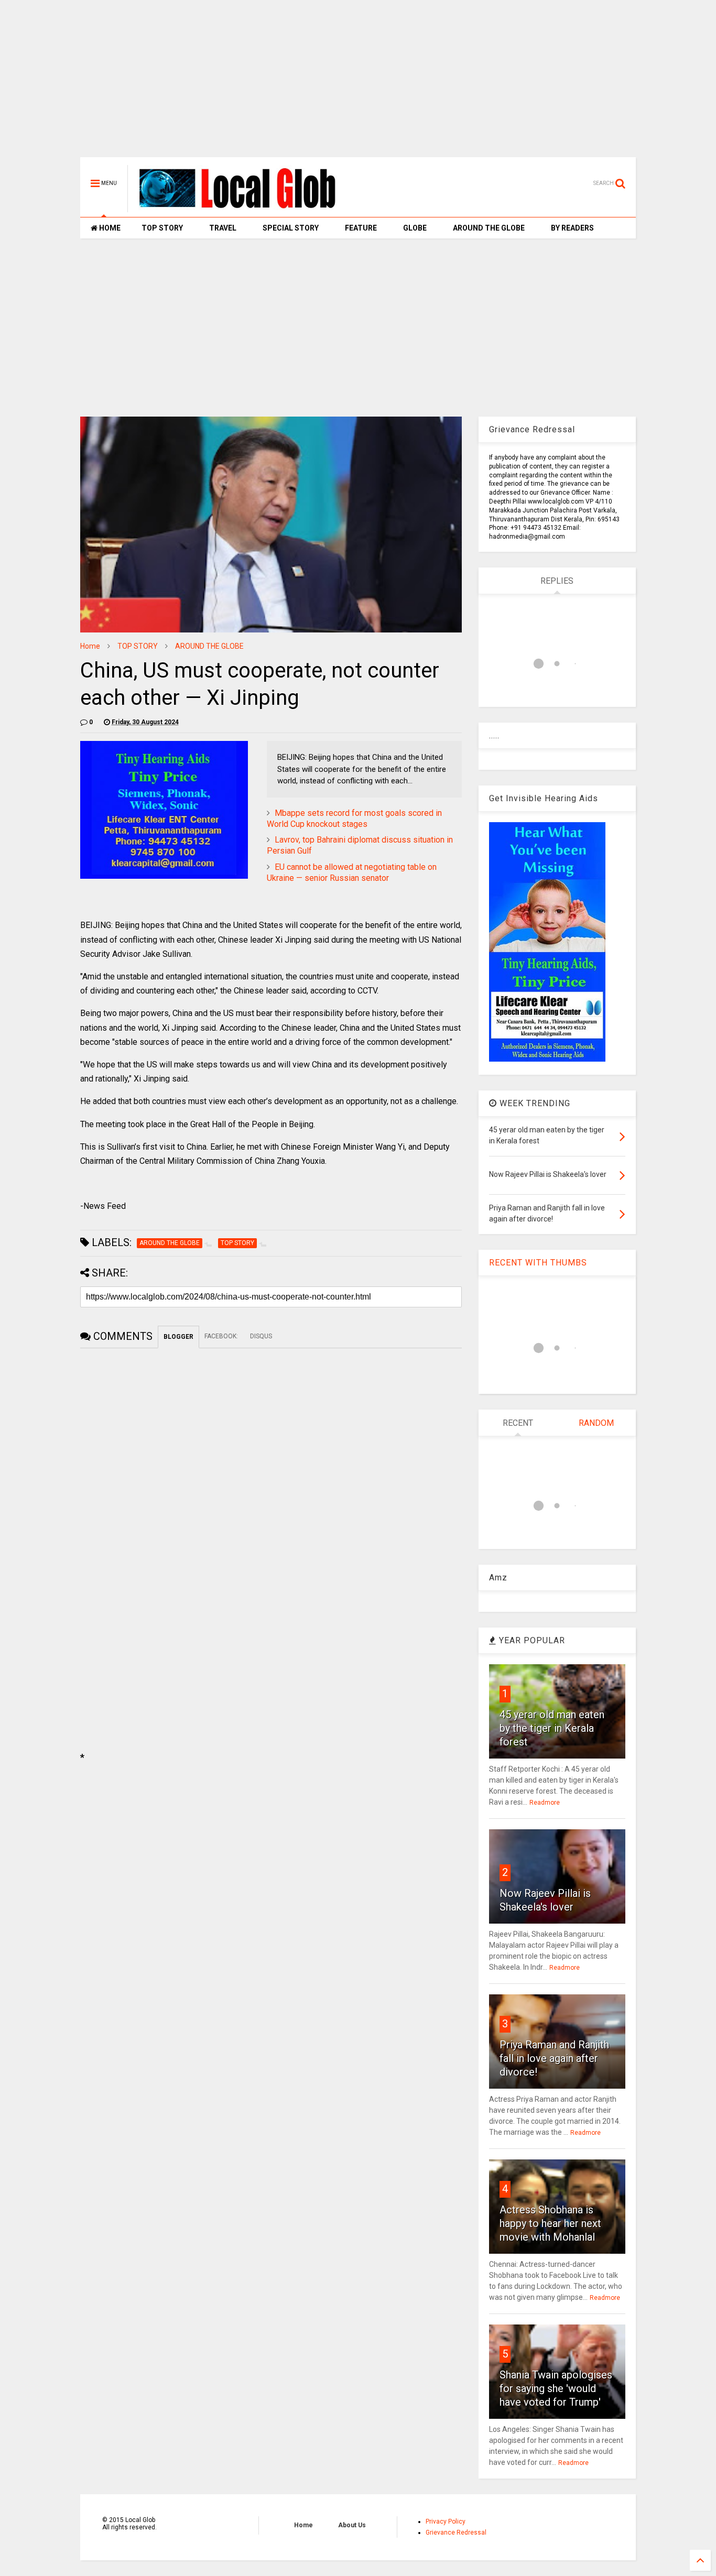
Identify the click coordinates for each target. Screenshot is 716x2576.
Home (90, 646)
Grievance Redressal (456, 2533)
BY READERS (572, 228)
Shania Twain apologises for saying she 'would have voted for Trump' (556, 2388)
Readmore (545, 1803)
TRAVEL (223, 228)
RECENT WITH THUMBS (538, 1263)
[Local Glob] (245, 208)
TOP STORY (162, 228)
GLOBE (415, 228)
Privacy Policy (446, 2522)
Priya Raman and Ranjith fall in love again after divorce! (554, 2058)
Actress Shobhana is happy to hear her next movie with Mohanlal (550, 2223)
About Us (352, 2525)
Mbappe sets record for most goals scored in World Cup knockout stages (354, 818)
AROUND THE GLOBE (489, 228)
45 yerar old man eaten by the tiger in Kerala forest (552, 1728)
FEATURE (361, 228)
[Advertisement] (358, 84)
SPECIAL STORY (291, 228)
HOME (109, 228)
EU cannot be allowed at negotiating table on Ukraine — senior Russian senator (352, 872)
